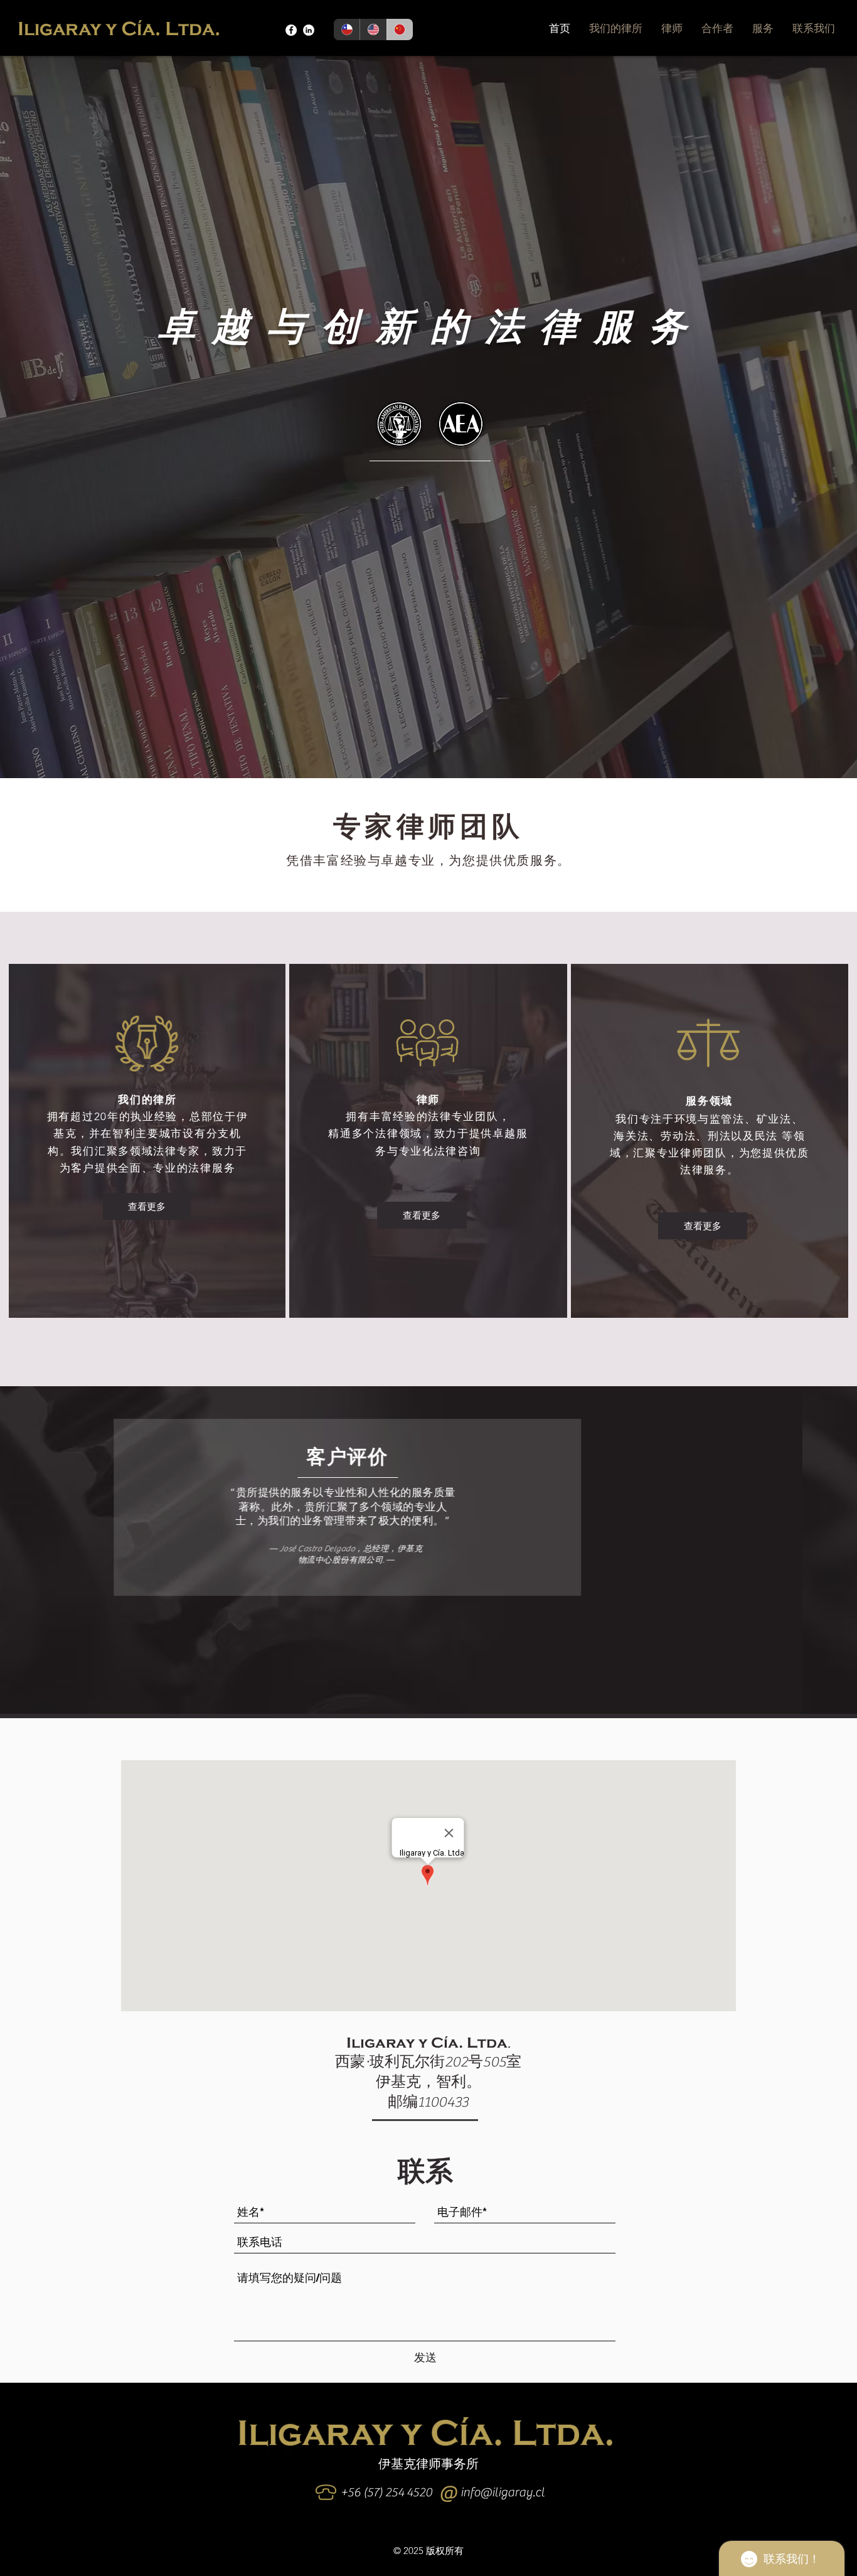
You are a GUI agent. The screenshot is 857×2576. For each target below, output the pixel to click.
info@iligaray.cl (503, 2492)
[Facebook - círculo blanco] (291, 30)
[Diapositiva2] (425, 1696)
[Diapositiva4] (439, 1696)
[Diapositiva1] (411, 1696)
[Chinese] (400, 29)
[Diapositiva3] (452, 1696)
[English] (373, 29)
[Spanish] (347, 29)
